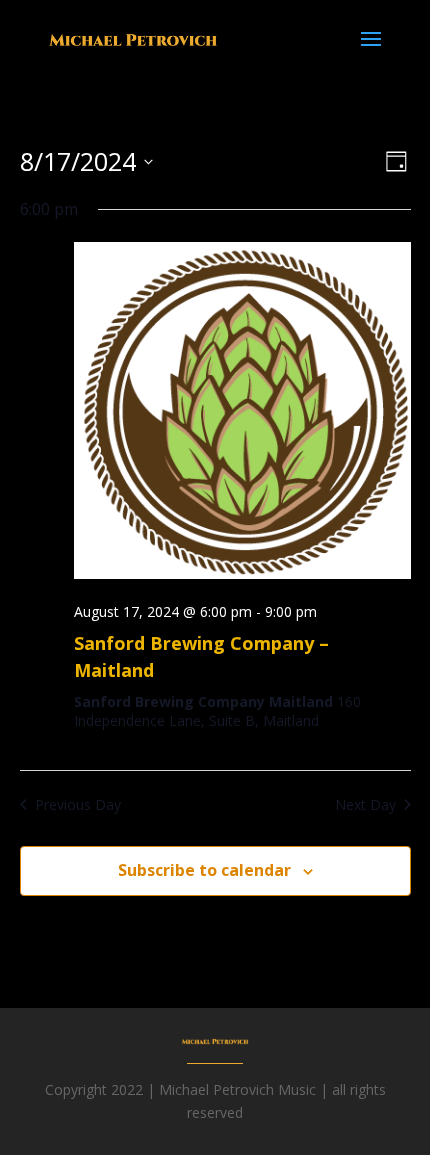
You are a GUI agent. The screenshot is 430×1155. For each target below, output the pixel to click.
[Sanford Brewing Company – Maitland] (242, 414)
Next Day (365, 804)
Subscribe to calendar (204, 870)
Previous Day (78, 804)
